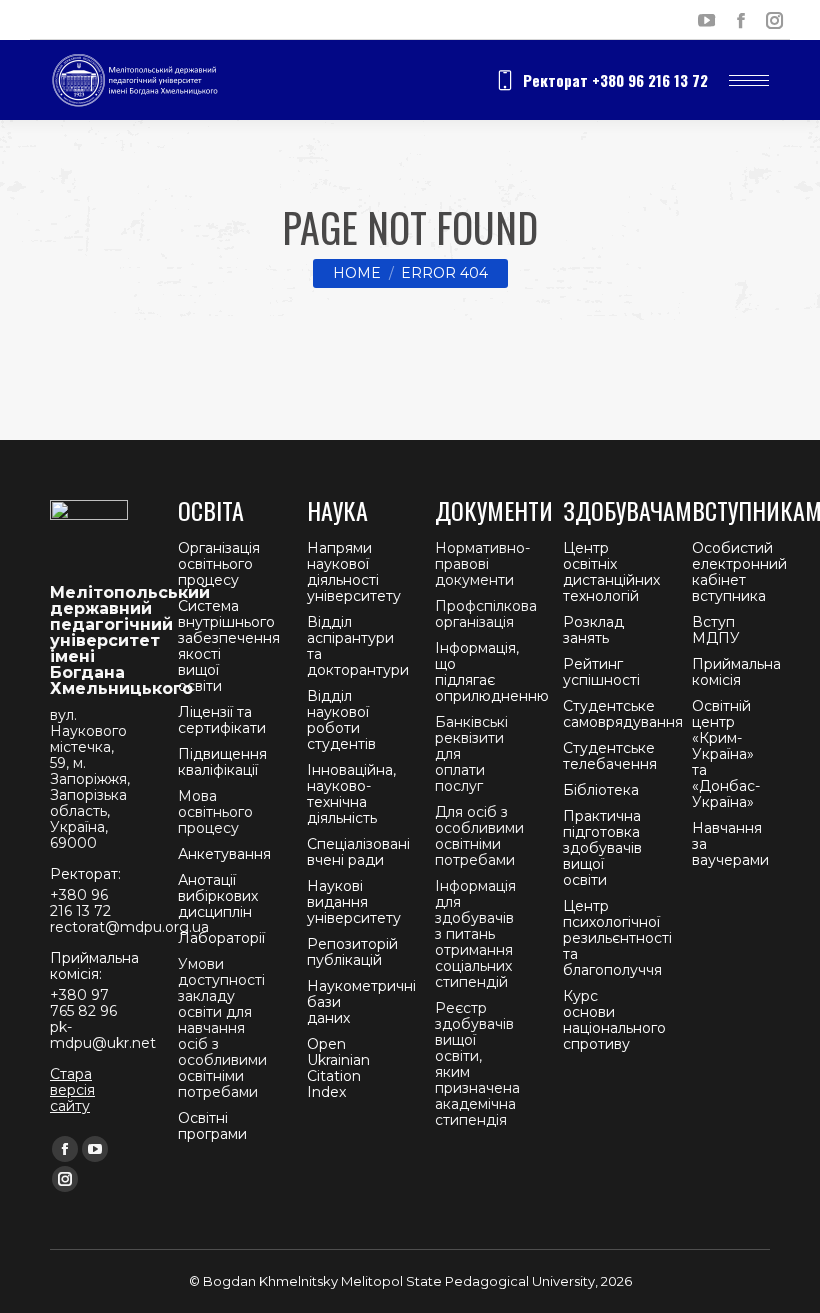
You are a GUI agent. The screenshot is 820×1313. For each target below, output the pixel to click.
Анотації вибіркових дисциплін (218, 896)
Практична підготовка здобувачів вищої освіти (602, 848)
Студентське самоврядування (623, 714)
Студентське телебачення (610, 756)
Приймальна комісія (736, 672)
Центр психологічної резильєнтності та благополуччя (617, 938)
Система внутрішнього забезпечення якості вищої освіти (229, 646)
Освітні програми (212, 1126)
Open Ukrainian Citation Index (338, 1068)
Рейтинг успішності (601, 672)
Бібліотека (601, 790)
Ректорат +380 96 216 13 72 (615, 80)
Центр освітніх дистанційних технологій (611, 572)
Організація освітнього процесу (219, 564)
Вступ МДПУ (716, 630)
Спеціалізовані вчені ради (358, 852)
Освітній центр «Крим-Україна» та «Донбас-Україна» (726, 754)
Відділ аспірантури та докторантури (358, 646)
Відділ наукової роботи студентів (341, 720)
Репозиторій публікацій (352, 952)
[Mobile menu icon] (749, 80)
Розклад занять (593, 630)
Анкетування (224, 854)
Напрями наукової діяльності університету (354, 572)
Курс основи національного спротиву (614, 1020)
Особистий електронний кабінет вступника (739, 572)
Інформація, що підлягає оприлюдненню (492, 672)
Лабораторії (221, 938)
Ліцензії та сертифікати (222, 720)
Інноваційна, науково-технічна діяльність (351, 794)
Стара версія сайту (72, 1090)
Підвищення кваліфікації (222, 762)
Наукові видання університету (354, 902)
